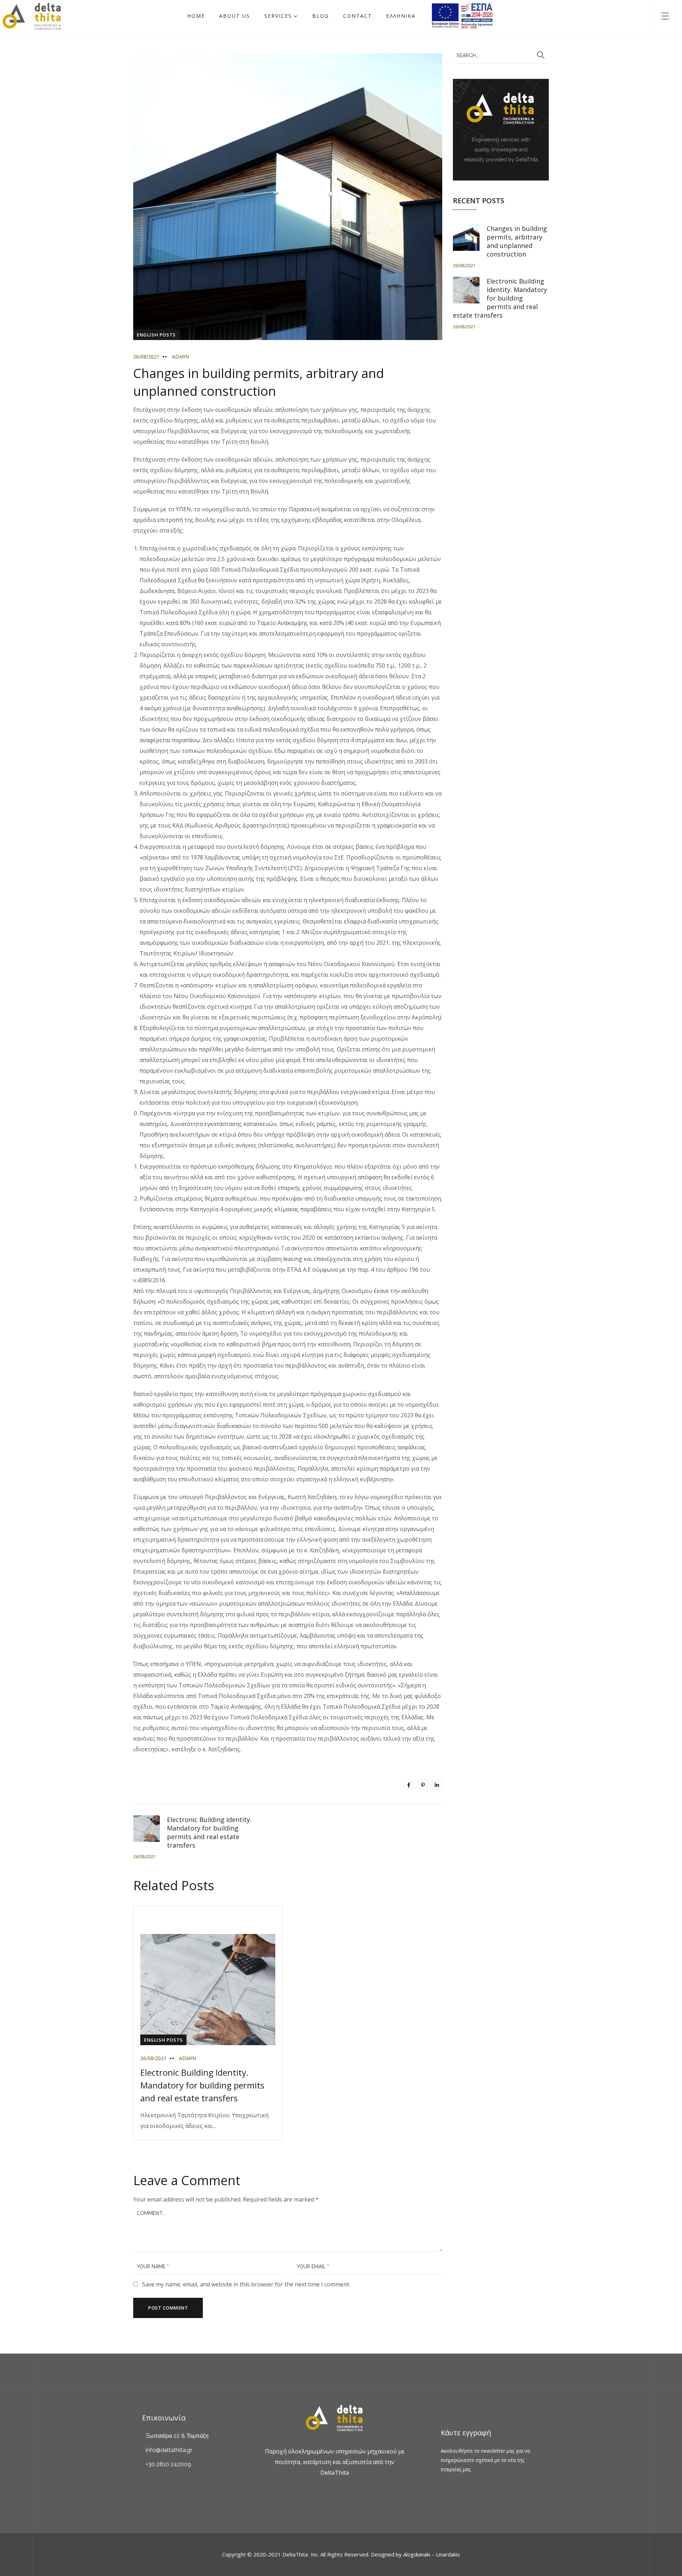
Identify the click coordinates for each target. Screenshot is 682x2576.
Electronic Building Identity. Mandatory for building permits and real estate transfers (202, 2085)
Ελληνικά (401, 16)
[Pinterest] (423, 1785)
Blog (321, 16)
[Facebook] (408, 1785)
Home (196, 16)
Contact (358, 16)
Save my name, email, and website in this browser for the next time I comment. (246, 2284)
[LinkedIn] (437, 1785)
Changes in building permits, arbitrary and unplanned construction (517, 241)
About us (235, 16)
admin (180, 357)
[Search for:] (501, 55)
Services (278, 16)
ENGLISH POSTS (156, 335)
